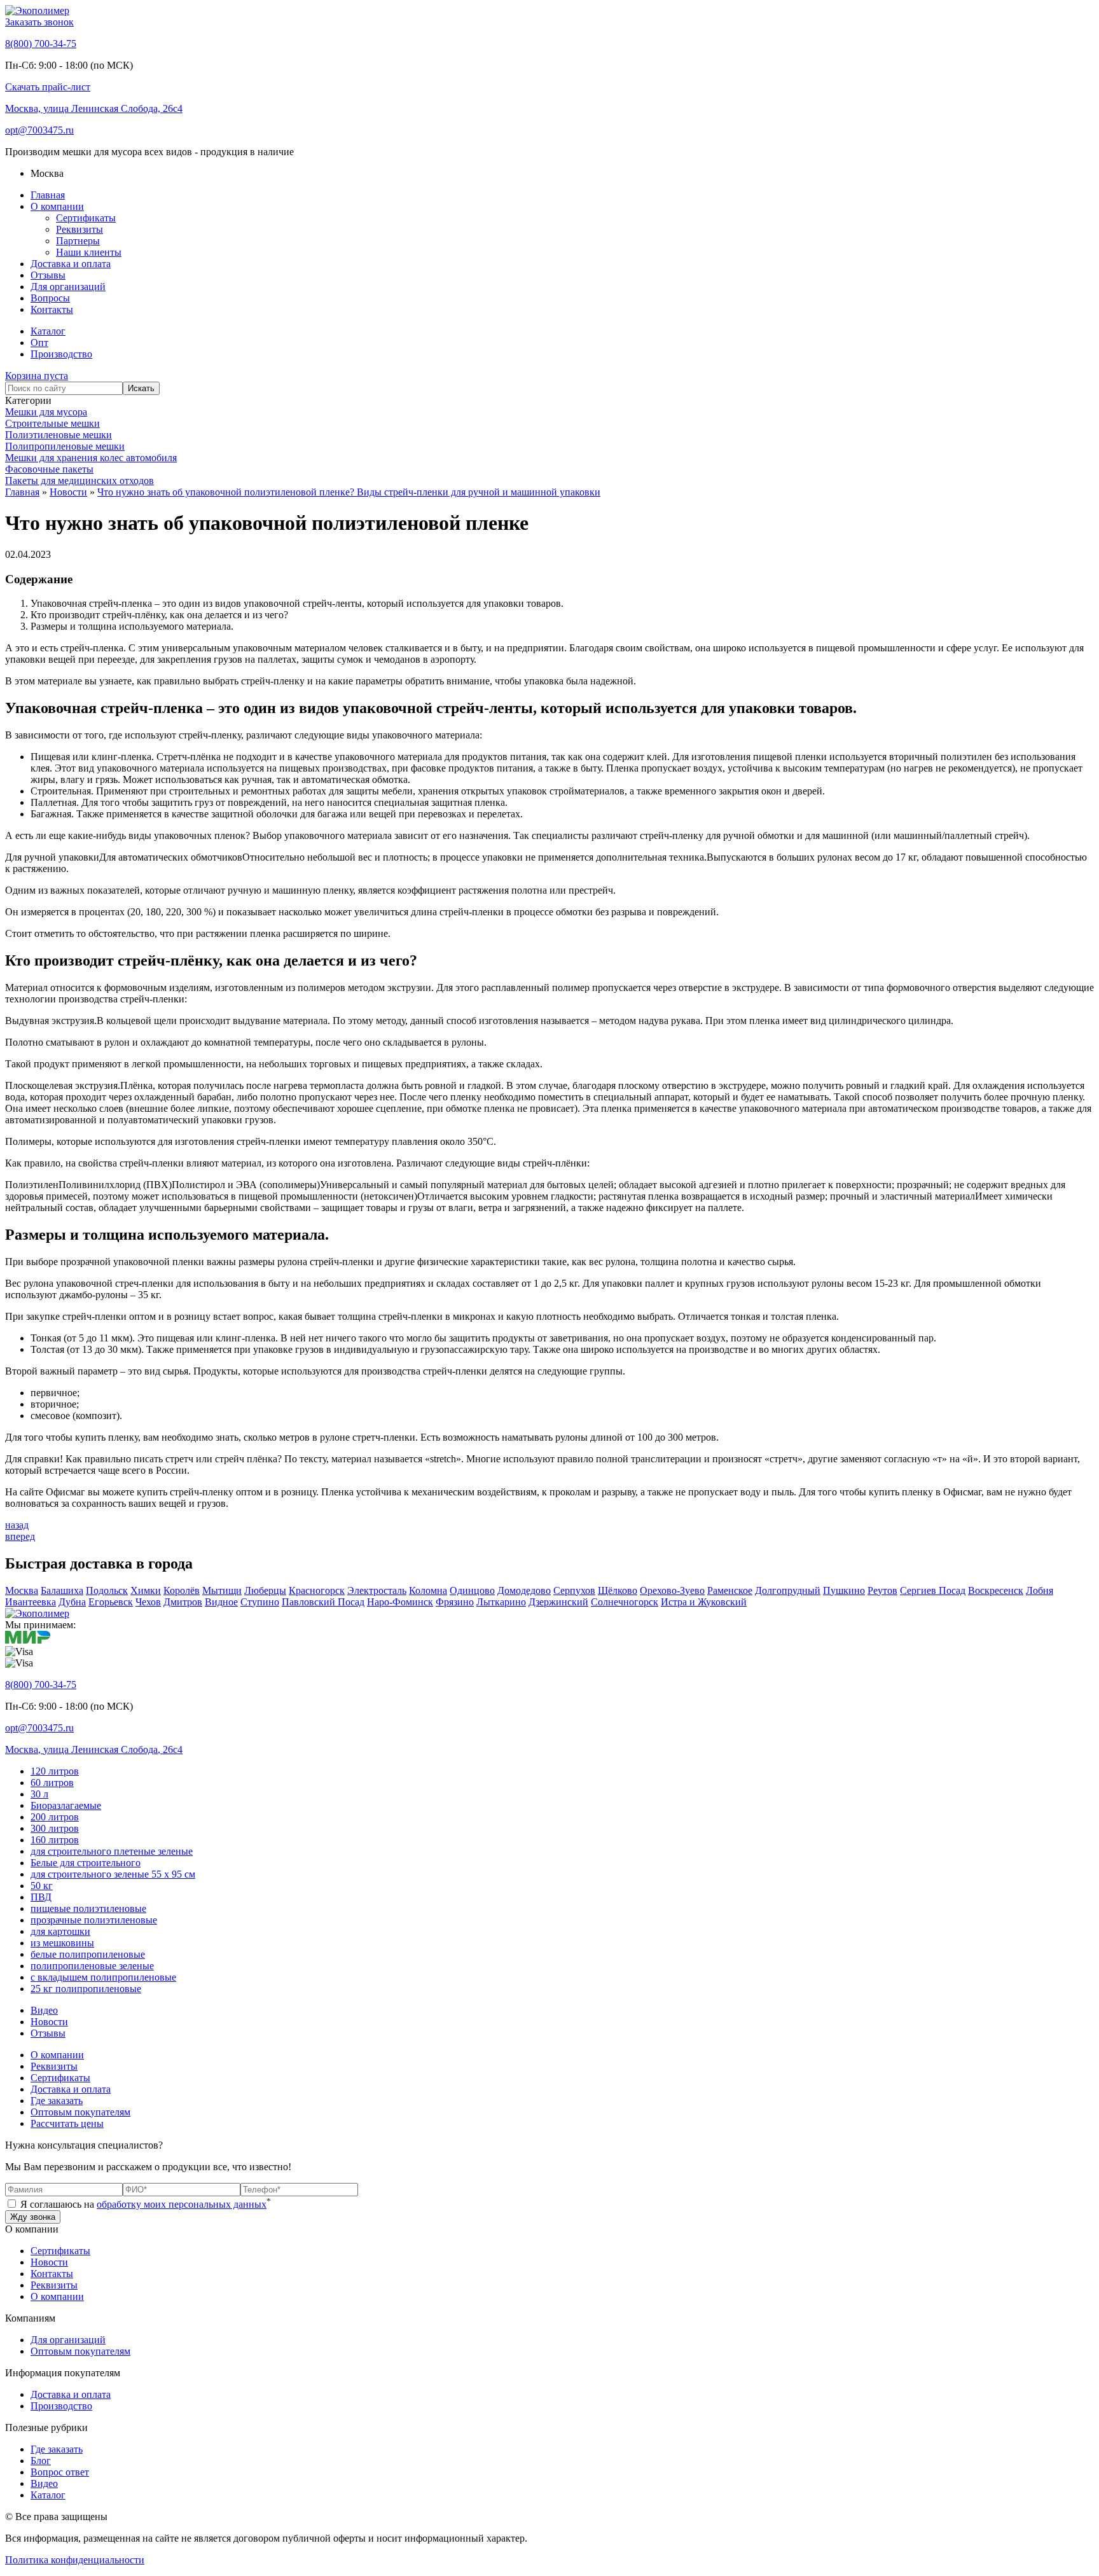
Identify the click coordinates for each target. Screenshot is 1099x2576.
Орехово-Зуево (672, 1590)
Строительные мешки (52, 423)
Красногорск (317, 1590)
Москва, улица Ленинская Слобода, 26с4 (94, 108)
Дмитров (183, 1602)
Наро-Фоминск (400, 1602)
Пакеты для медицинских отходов (79, 481)
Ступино (260, 1602)
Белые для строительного (86, 1863)
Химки (146, 1590)
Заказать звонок (39, 22)
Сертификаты (86, 218)
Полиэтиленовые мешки (59, 435)
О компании (57, 206)
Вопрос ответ (60, 2472)
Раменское (730, 1590)
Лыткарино (501, 1602)
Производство (61, 354)
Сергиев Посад (933, 1590)
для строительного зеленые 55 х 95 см (113, 1874)
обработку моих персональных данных (182, 2204)
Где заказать (57, 2101)
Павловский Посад (323, 1602)
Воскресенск (996, 1590)
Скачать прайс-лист (48, 87)
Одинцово (472, 1590)
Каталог (48, 331)
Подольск (107, 1590)
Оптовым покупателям (80, 2112)
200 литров (55, 1817)
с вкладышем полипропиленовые (103, 1977)
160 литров (55, 1840)
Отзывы (48, 275)
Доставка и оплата (71, 264)
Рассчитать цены (67, 2123)
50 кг (42, 1886)
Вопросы (50, 298)
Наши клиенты (89, 252)
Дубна (72, 1602)
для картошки (60, 1931)
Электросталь (377, 1590)
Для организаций (68, 287)
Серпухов (574, 1590)
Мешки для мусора (46, 412)
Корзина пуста (37, 376)
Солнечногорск (625, 1602)
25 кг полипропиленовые (86, 1989)
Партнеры (78, 241)
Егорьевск (111, 1602)
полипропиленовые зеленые (92, 1966)
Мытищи (222, 1590)
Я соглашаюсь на (144, 2204)
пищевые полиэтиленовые (88, 1908)
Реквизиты (79, 229)
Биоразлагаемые (66, 1805)
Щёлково (618, 1590)
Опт (39, 343)
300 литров (55, 1828)
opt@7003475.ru (39, 130)
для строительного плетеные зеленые (112, 1851)
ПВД (41, 1897)
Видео (44, 2010)
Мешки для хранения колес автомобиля (91, 458)
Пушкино (844, 1590)
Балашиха (62, 1590)
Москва (22, 1590)
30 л (39, 1794)
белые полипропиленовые (88, 1954)
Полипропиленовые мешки (65, 446)
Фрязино (455, 1602)
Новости (49, 2022)
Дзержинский (558, 1602)
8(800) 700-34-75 (41, 44)
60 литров (52, 1783)
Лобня (1040, 1590)
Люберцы (265, 1590)
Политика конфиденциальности (75, 2560)
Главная (48, 195)
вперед (20, 1536)
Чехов (148, 1602)
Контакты (52, 309)
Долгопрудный (788, 1590)
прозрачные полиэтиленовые (94, 1920)
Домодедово (524, 1590)
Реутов (882, 1590)
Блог (41, 2461)
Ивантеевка (31, 1602)
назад (17, 1525)
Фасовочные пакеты (49, 469)
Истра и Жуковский (704, 1602)
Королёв (182, 1590)
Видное (221, 1602)
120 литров (55, 1771)
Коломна (428, 1590)
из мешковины (62, 1943)
